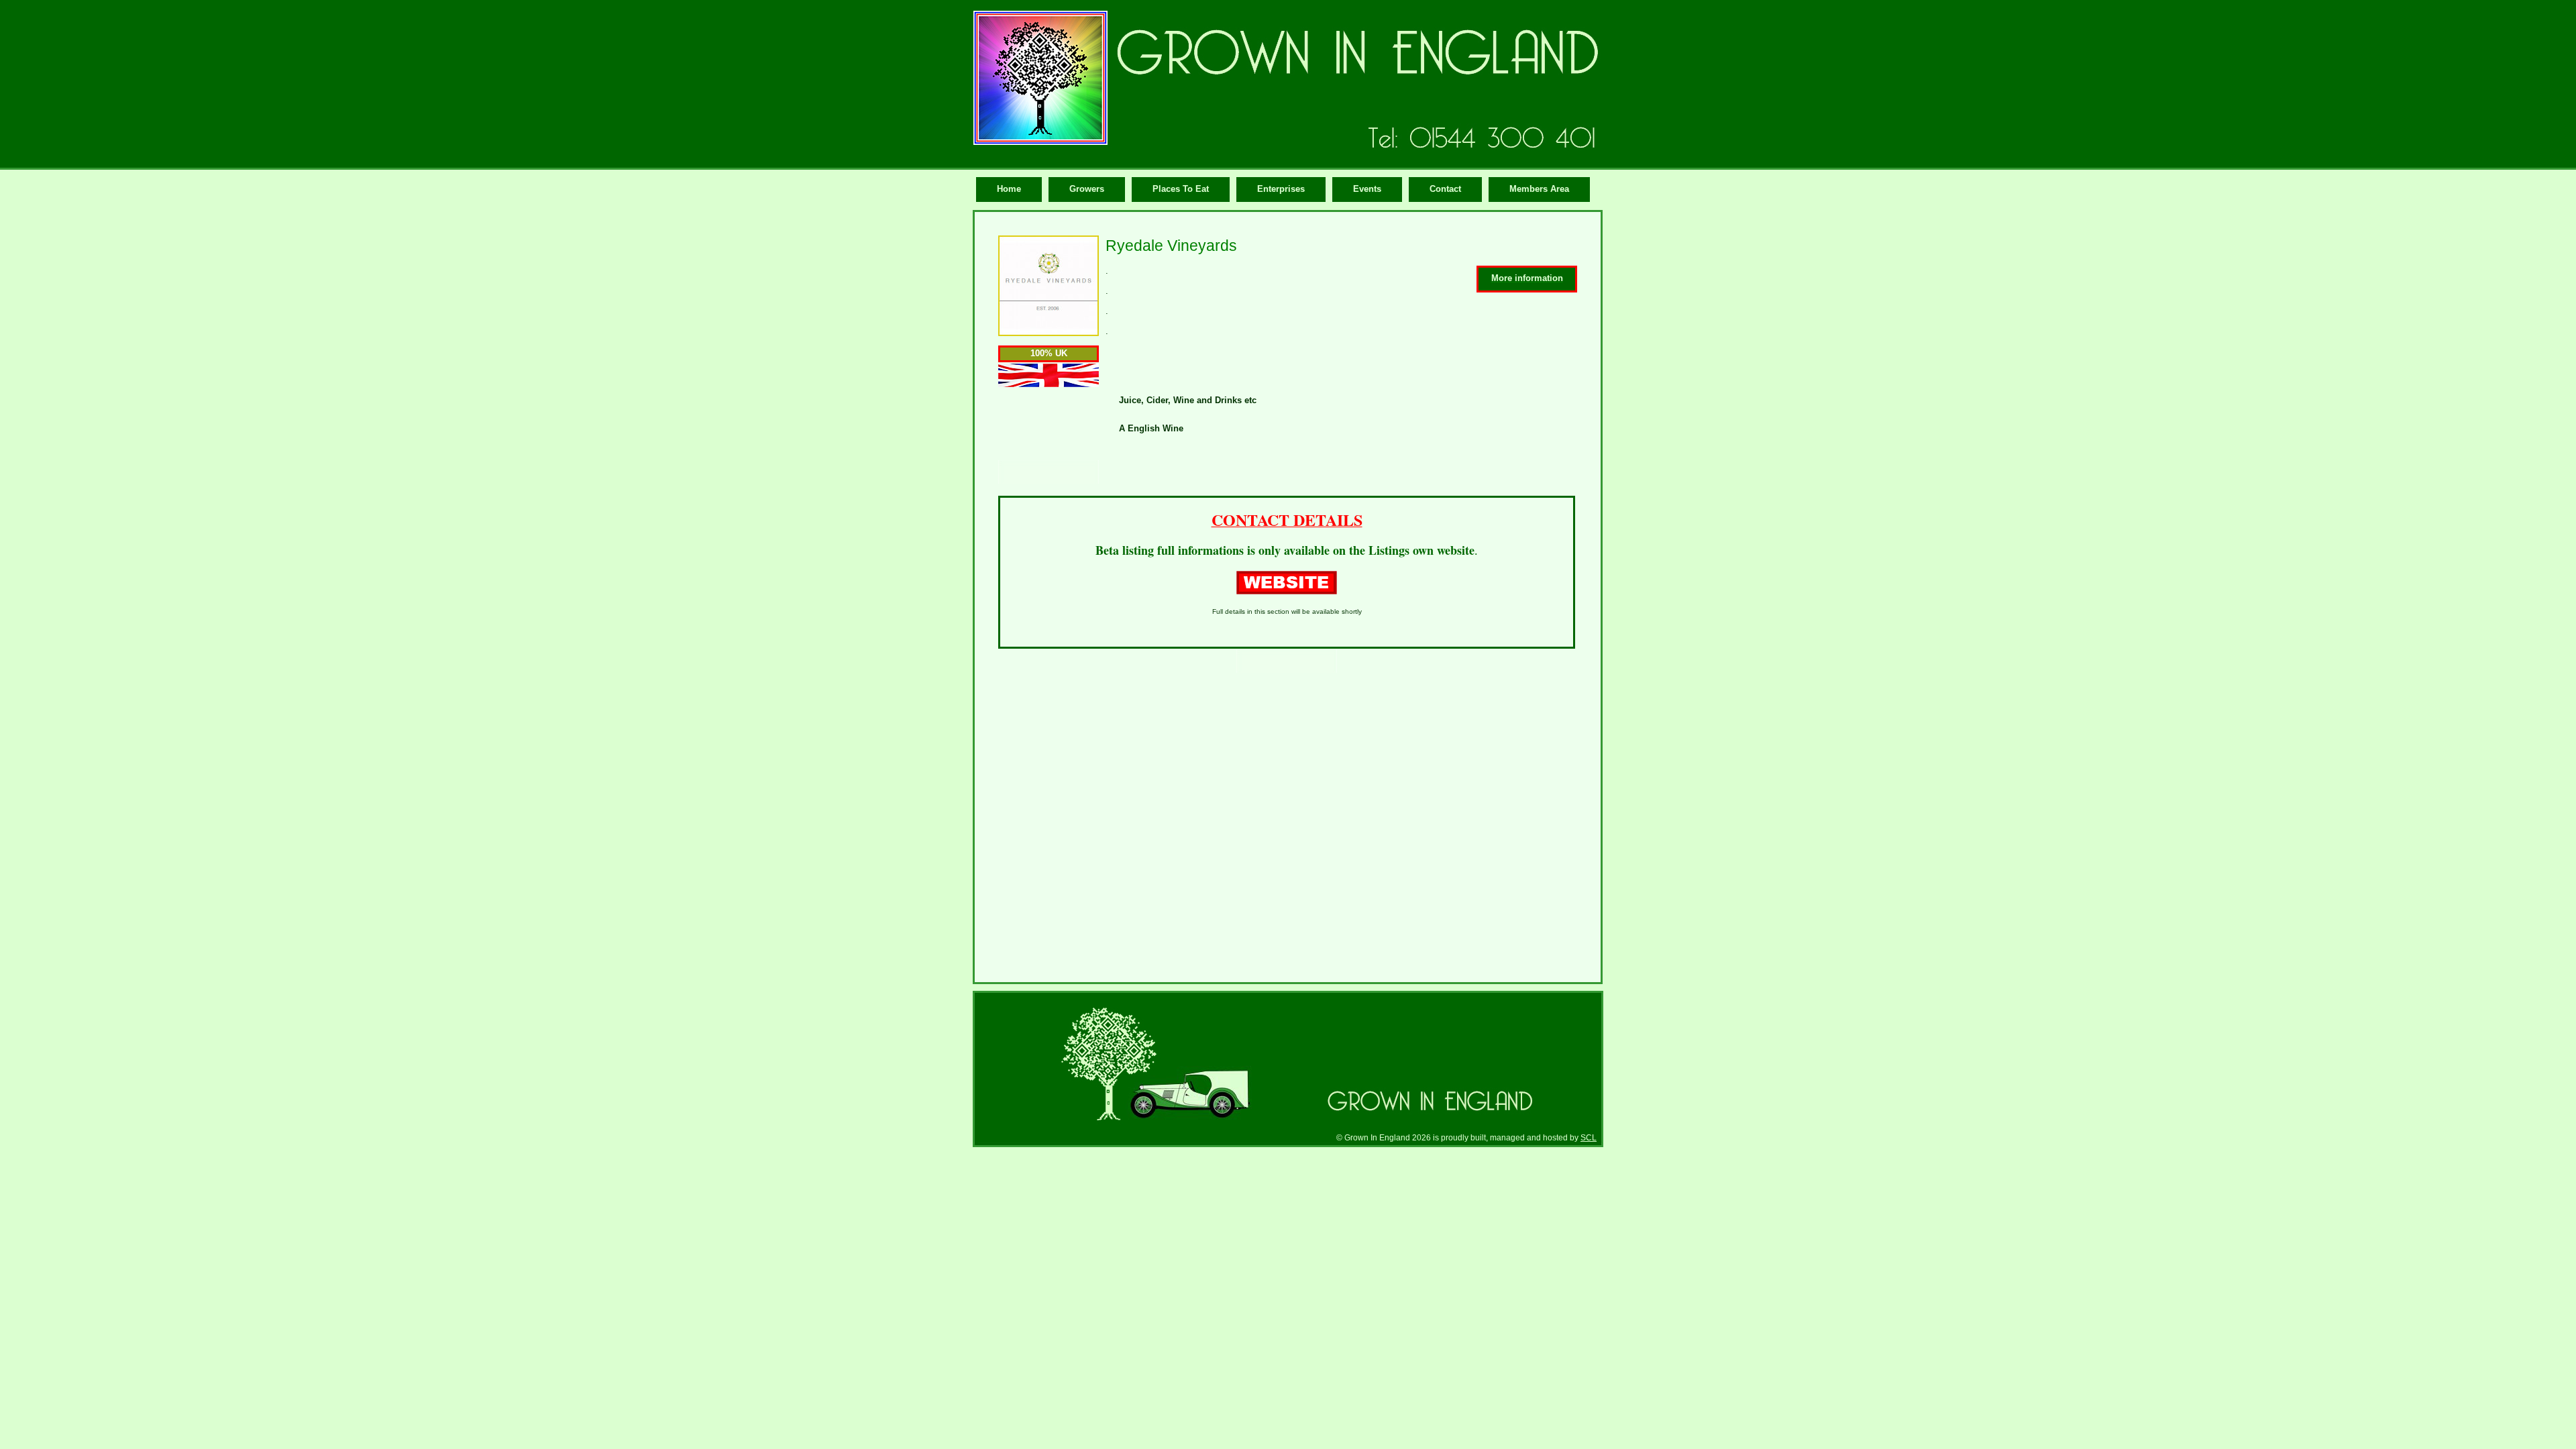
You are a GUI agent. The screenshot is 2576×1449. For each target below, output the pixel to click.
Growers (1087, 189)
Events (1367, 189)
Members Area (1539, 189)
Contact (1445, 189)
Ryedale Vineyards (1171, 246)
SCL (1589, 1137)
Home (1009, 189)
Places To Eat (1181, 189)
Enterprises (1281, 189)
